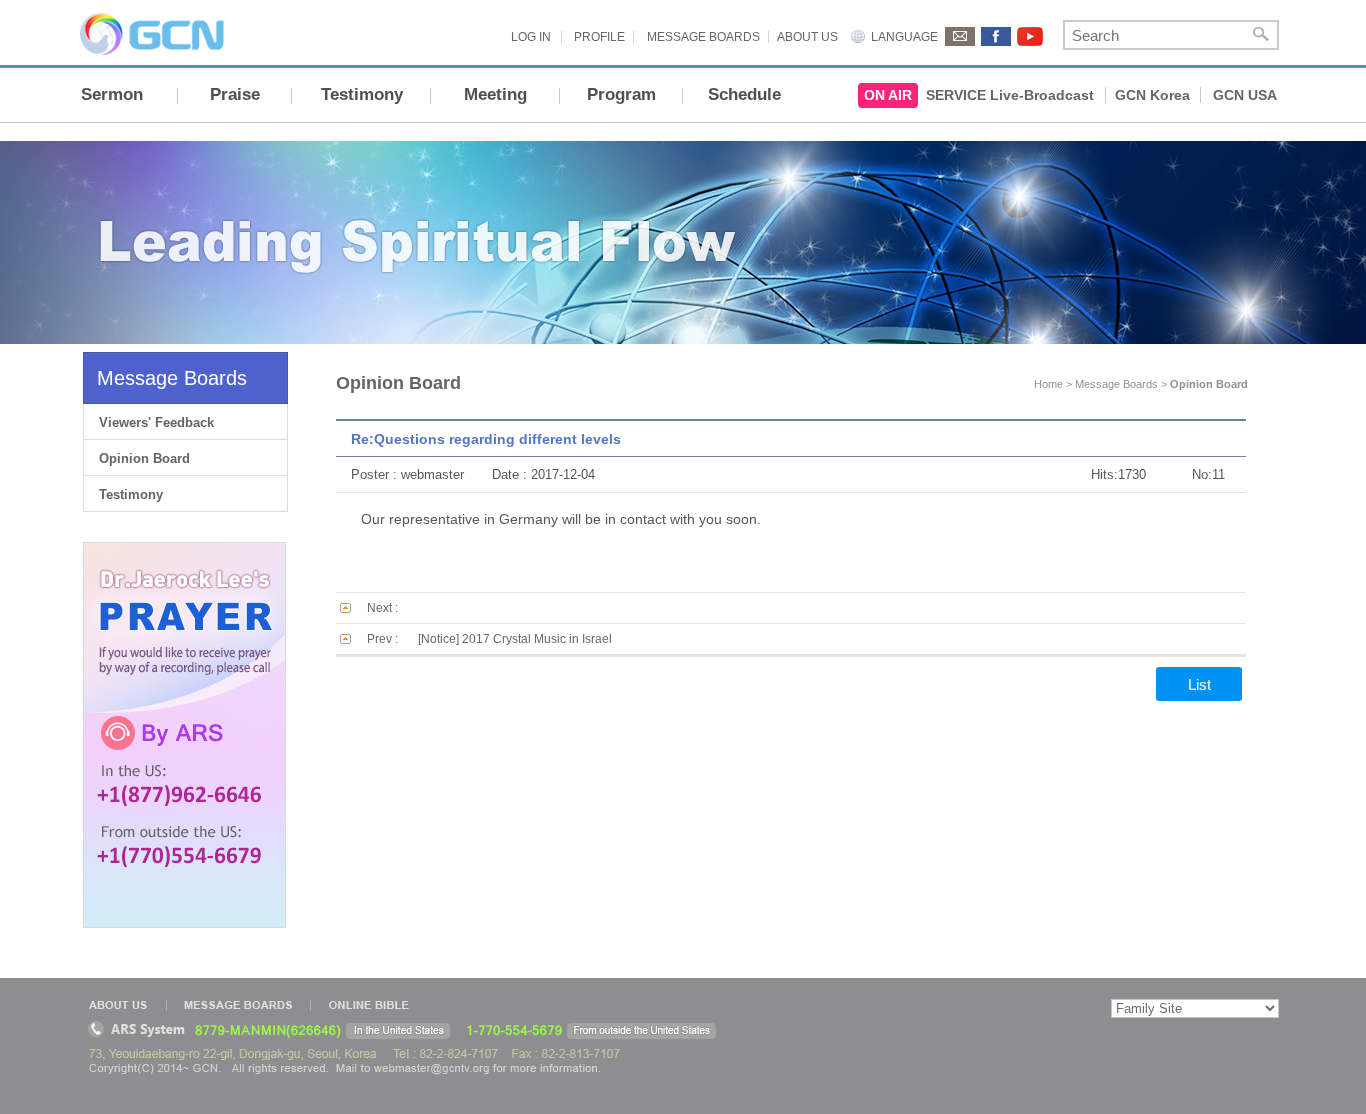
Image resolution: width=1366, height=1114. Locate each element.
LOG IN (531, 37)
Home (1048, 384)
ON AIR (888, 95)
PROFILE (599, 37)
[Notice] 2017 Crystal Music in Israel (515, 639)
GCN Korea (1152, 95)
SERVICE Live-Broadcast (1010, 95)
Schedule (744, 94)
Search (1261, 35)
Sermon (112, 94)
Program (621, 94)
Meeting (495, 94)
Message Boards (172, 378)
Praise (235, 94)
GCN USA (1245, 95)
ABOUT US (807, 37)
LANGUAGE (904, 37)
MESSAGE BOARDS (703, 37)
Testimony (362, 94)
